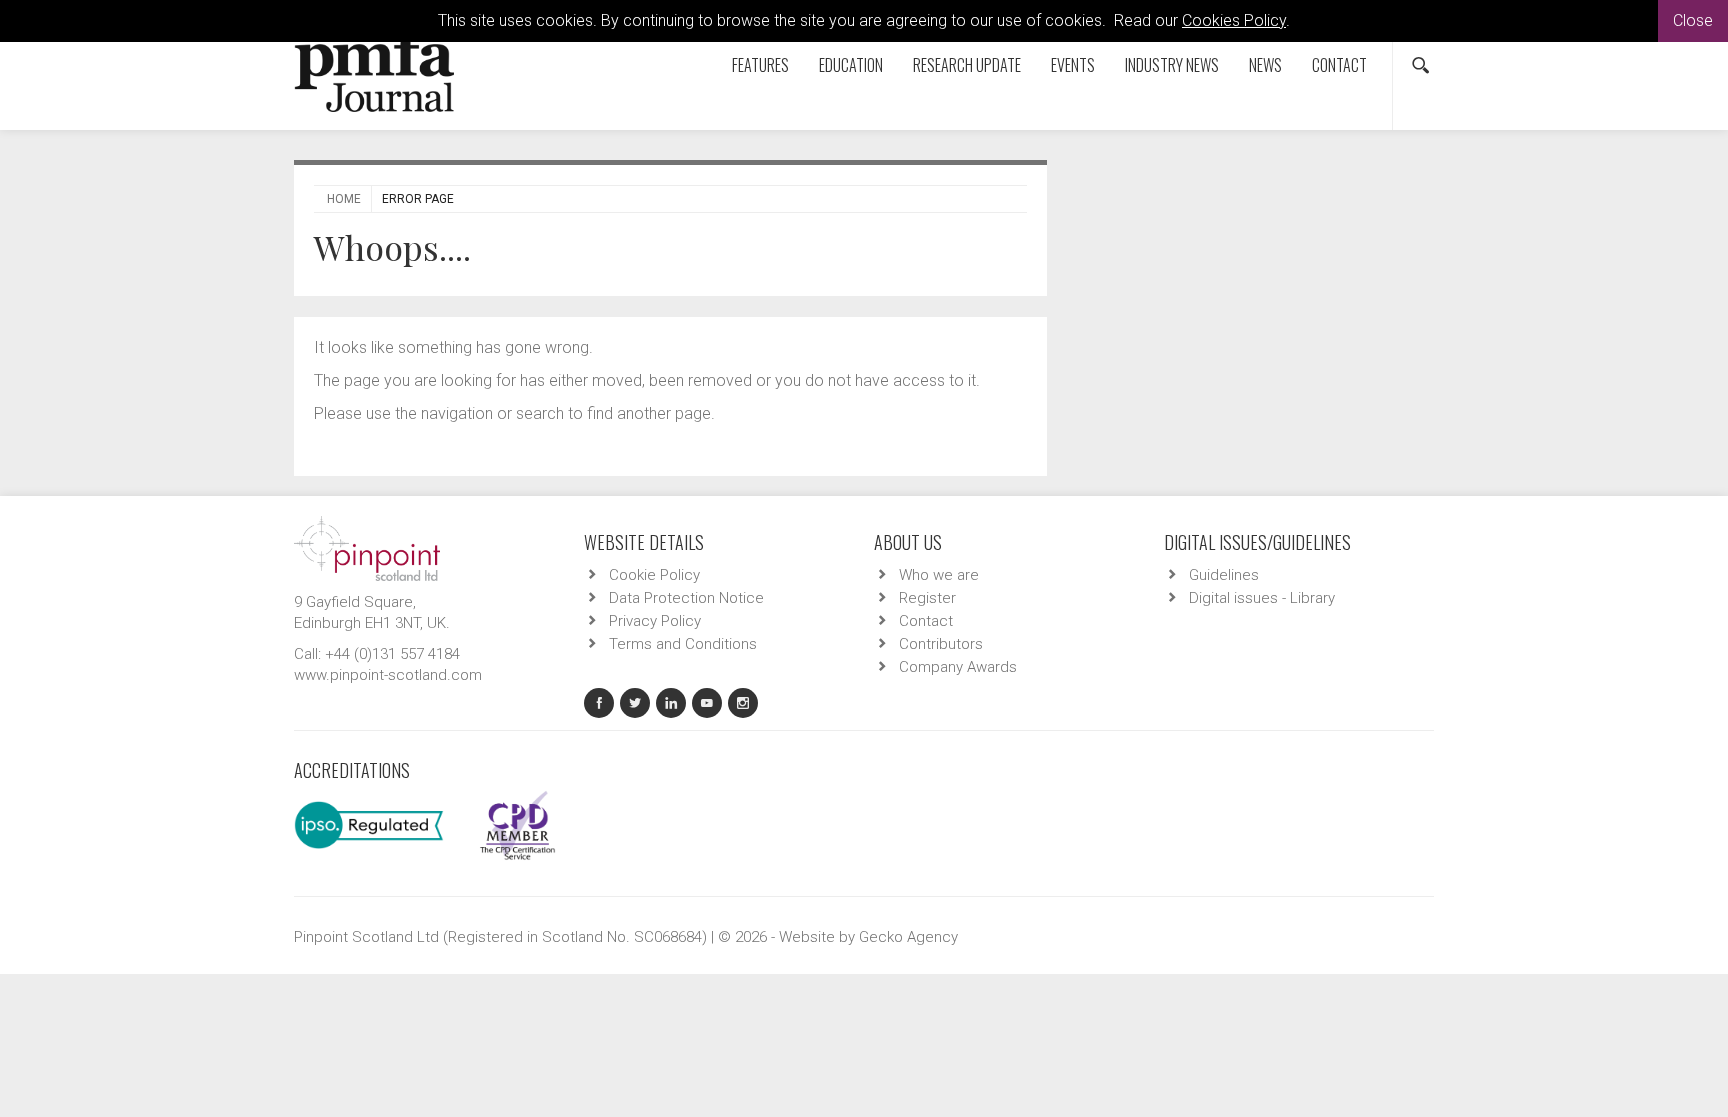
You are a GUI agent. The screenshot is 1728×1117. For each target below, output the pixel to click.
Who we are (939, 575)
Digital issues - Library (1262, 598)
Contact (1339, 65)
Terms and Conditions (683, 644)
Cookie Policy (654, 575)
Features (760, 65)
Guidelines (1224, 575)
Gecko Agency (908, 937)
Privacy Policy (655, 621)
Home (344, 199)
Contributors (941, 644)
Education (851, 65)
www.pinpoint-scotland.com (388, 675)
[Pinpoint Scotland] (367, 547)
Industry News (1172, 65)
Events (1073, 65)
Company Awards (958, 667)
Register (927, 598)
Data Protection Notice (686, 598)
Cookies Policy (1234, 20)
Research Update (967, 65)
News (1265, 65)
